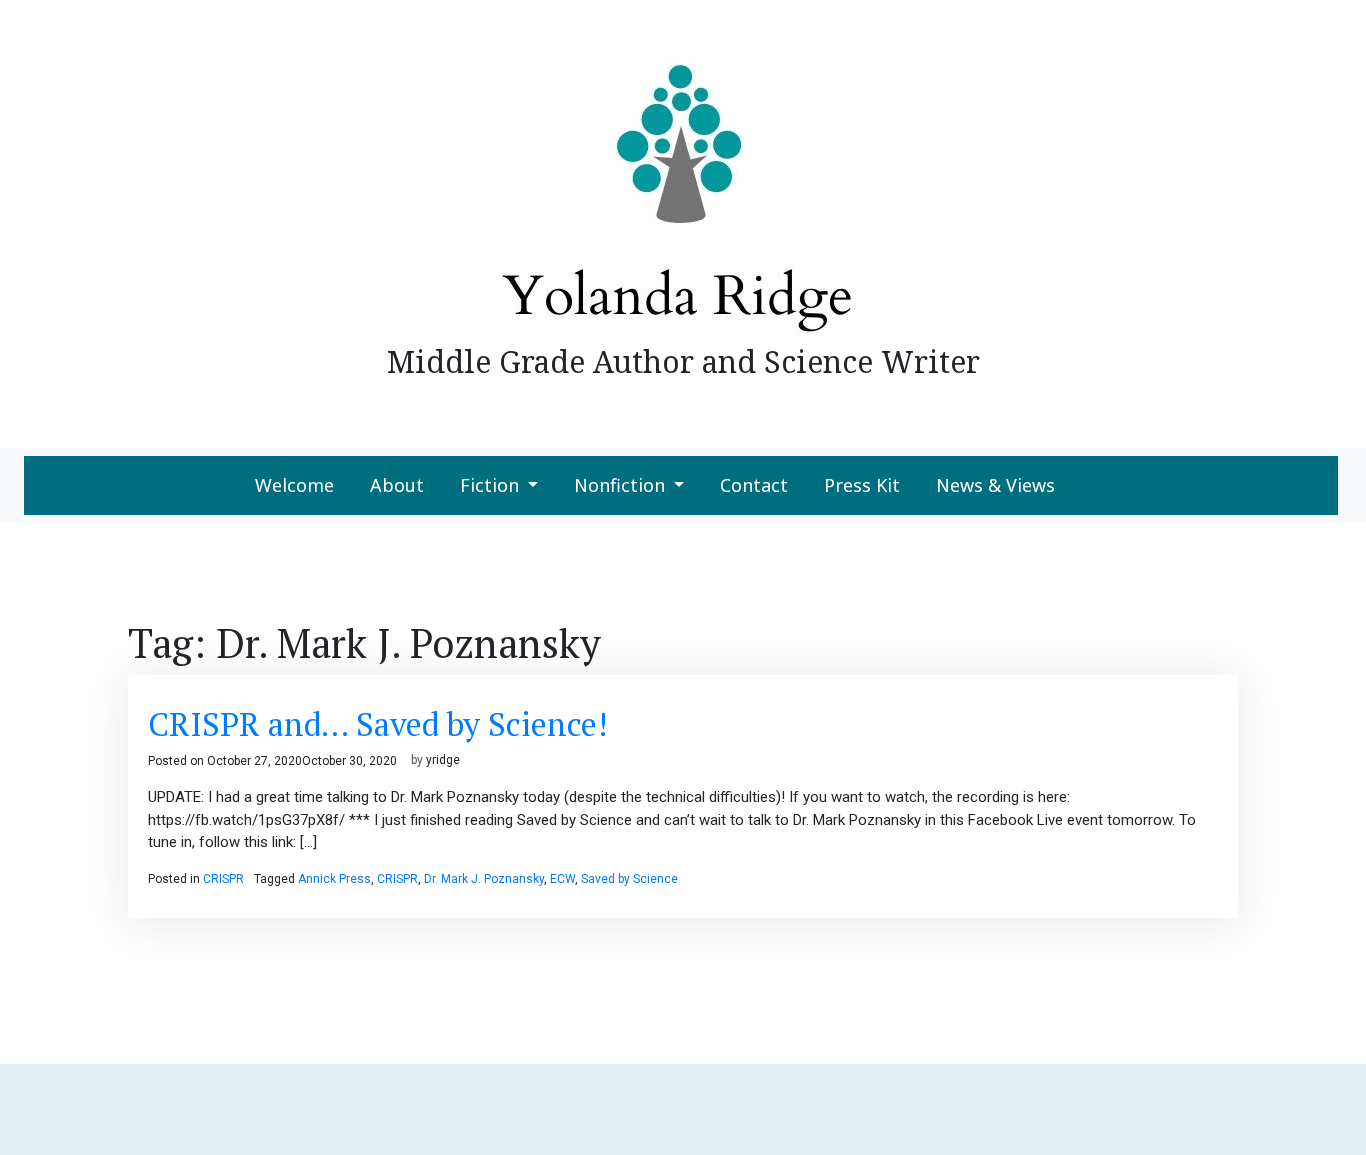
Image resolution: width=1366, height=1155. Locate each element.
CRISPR (223, 879)
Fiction (489, 485)
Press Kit (862, 485)
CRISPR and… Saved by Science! (377, 724)
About (397, 485)
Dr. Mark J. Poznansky (484, 879)
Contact (754, 485)
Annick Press (334, 879)
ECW (562, 879)
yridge (443, 761)
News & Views (995, 485)
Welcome (294, 485)
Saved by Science (629, 879)
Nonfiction (619, 485)
